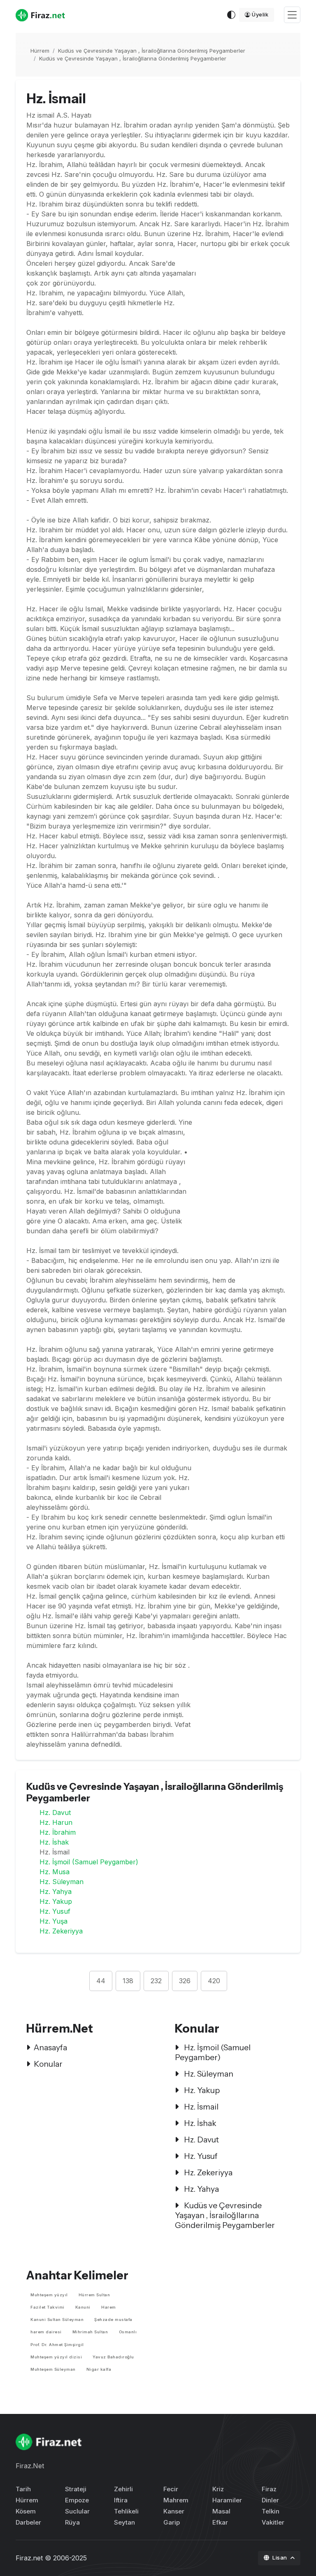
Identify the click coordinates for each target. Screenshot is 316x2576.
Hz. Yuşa (53, 1921)
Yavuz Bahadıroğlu (113, 2357)
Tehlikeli (126, 2511)
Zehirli (123, 2489)
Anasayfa (50, 2047)
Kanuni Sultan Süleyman (57, 2320)
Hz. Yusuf (55, 1911)
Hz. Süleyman (62, 1882)
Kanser (174, 2511)
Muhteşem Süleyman (53, 2369)
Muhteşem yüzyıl (49, 2295)
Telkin (271, 2511)
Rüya (72, 2522)
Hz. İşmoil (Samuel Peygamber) (89, 1862)
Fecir (171, 2489)
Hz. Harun (56, 1822)
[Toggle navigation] (292, 15)
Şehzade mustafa (113, 2320)
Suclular (77, 2511)
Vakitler (273, 2522)
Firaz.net (29, 2558)
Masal (221, 2511)
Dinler (270, 2500)
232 (156, 1981)
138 (128, 1981)
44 (101, 1981)
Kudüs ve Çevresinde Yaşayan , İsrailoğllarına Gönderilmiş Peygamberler (152, 51)
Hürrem (40, 51)
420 (214, 1981)
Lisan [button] (280, 2557)
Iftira (121, 2500)
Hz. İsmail (200, 2107)
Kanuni (83, 2307)
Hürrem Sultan (94, 2295)
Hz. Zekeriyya (61, 1931)
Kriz (218, 2489)
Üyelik (260, 14)
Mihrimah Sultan (90, 2332)
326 (185, 1981)
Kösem (26, 2511)
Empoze (77, 2500)
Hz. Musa (55, 1872)
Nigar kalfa (99, 2369)
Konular (48, 2064)
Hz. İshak (54, 1842)
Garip (172, 2522)
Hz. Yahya (56, 1891)
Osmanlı (128, 2332)
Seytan (124, 2522)
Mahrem (176, 2500)
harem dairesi (46, 2332)
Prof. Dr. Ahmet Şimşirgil (57, 2345)
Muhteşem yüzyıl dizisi (56, 2357)
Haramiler (227, 2500)
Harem (109, 2307)
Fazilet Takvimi (48, 2307)
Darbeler (28, 2522)
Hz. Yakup (56, 1901)
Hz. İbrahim (58, 1832)
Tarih (23, 2489)
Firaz (269, 2489)
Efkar (220, 2522)
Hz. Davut (55, 1812)
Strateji (76, 2489)
